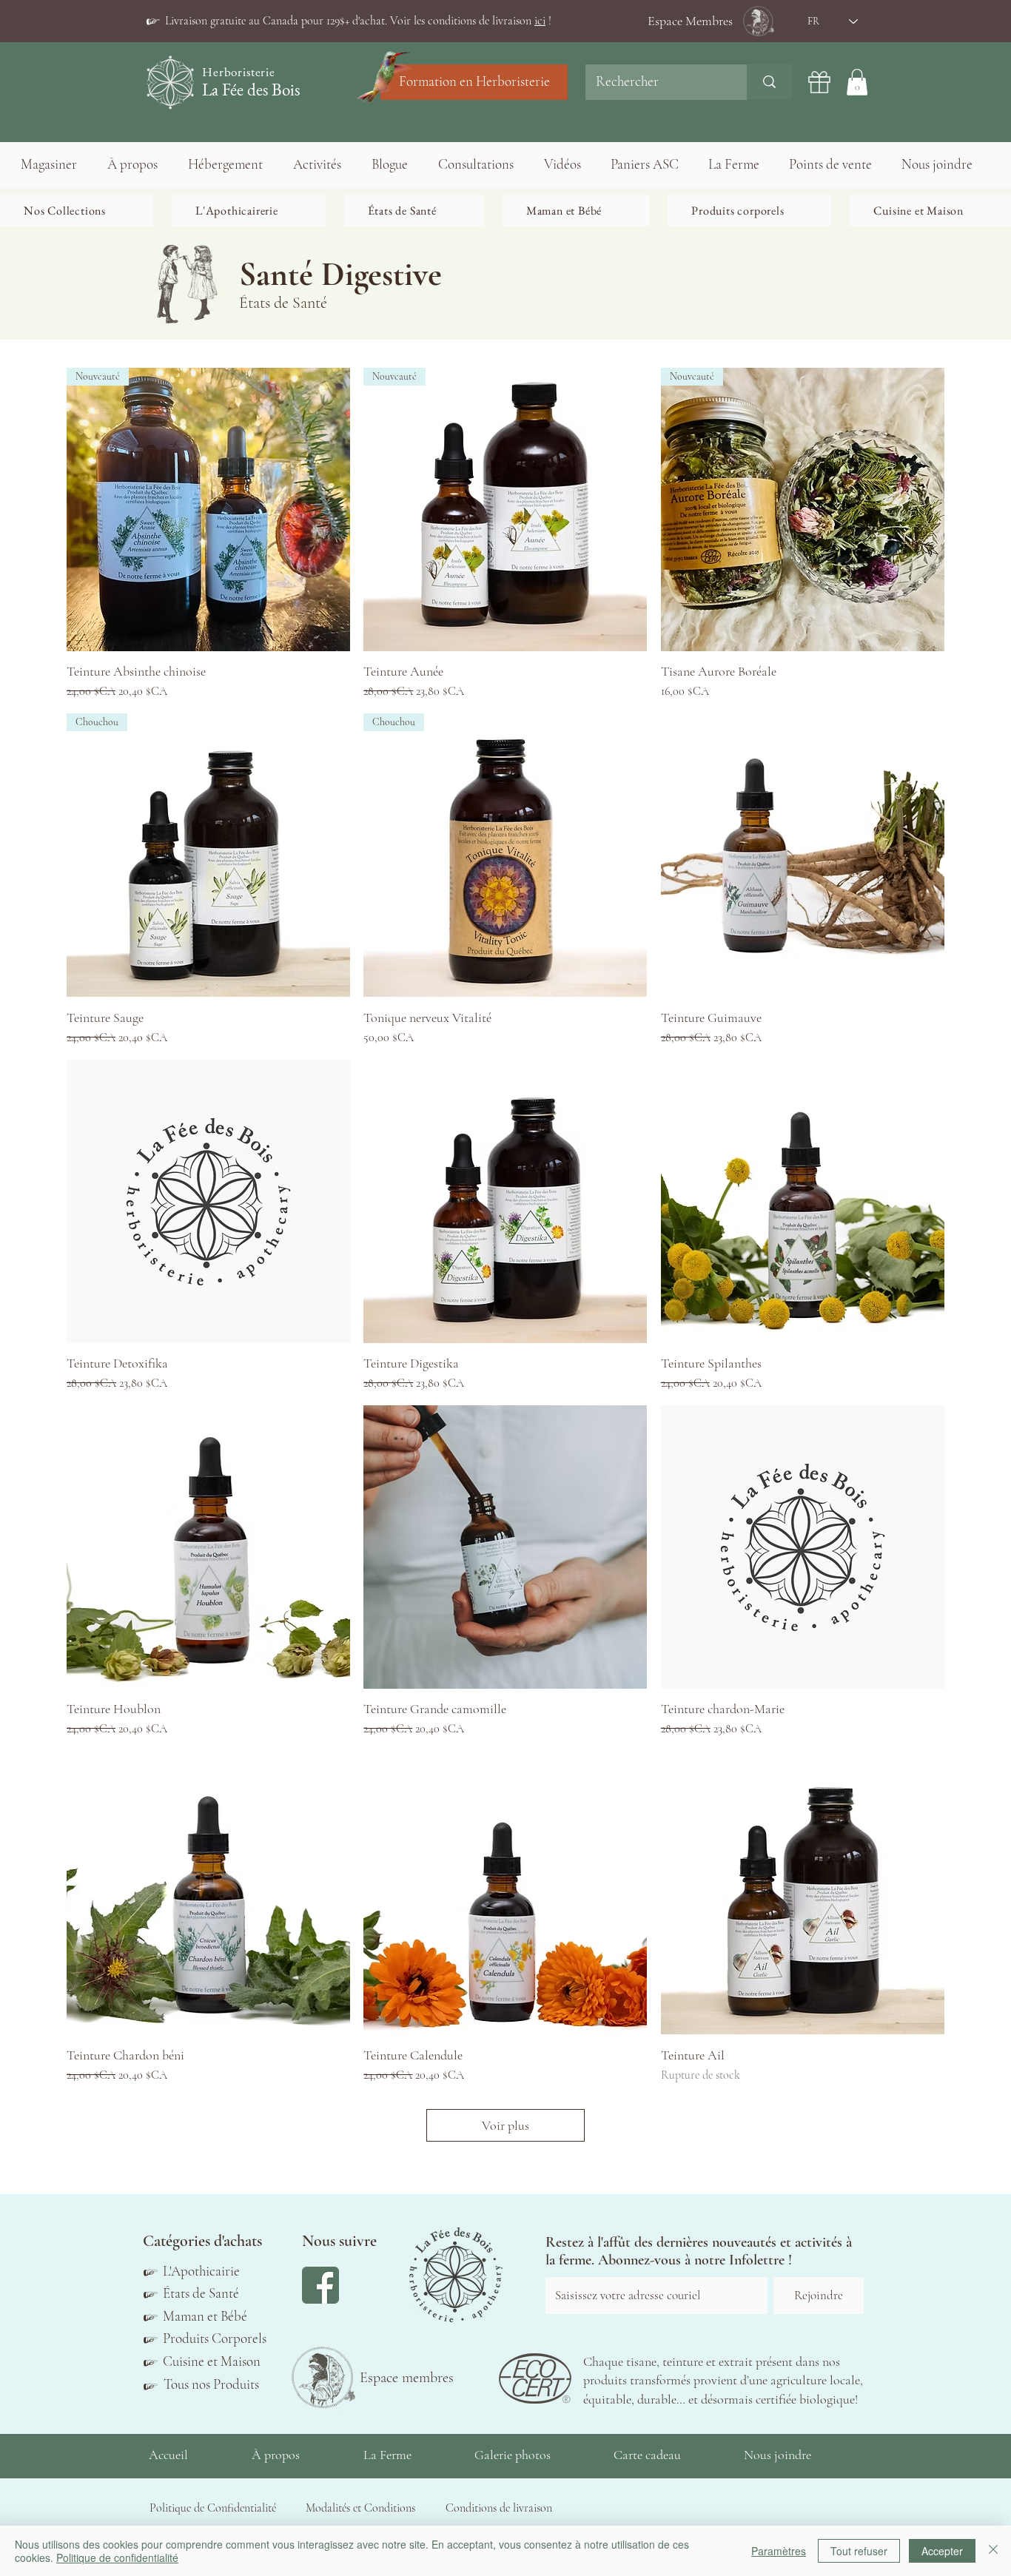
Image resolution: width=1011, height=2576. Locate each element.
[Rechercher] (769, 82)
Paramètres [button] (779, 2551)
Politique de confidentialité (117, 2557)
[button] (358, 21)
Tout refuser (859, 2551)
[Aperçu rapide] (803, 855)
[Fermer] (993, 2551)
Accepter (942, 2551)
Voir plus (505, 2125)
